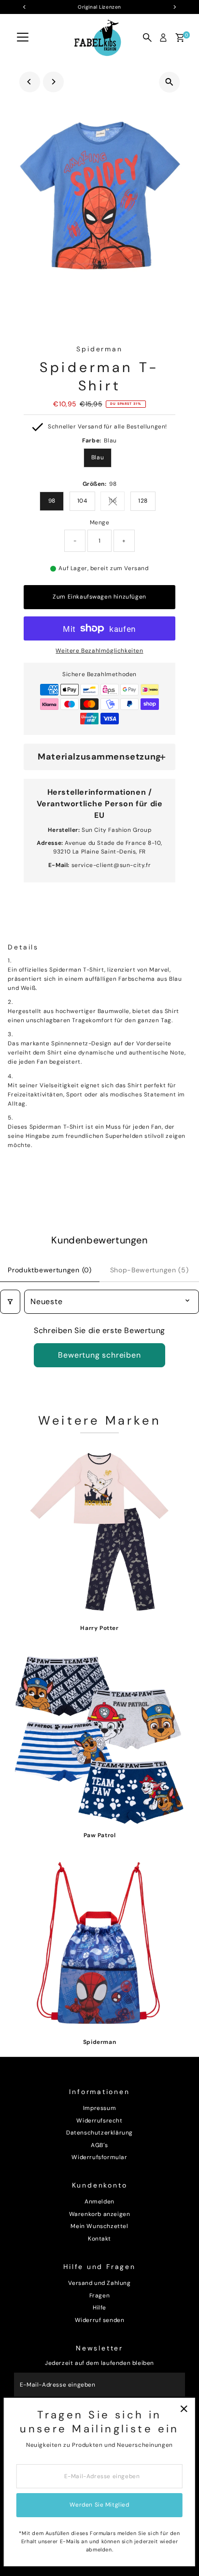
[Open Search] (147, 38)
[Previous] (30, 82)
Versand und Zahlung (99, 2283)
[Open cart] (180, 38)
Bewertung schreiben (99, 1355)
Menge (100, 522)
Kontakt (99, 2239)
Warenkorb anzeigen (100, 2214)
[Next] (53, 82)
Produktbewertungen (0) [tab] (50, 1270)
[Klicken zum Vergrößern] (169, 82)
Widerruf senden (100, 2320)
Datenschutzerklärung (99, 2133)
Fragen (100, 2296)
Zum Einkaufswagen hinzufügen (99, 597)
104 (82, 501)
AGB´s (99, 2145)
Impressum (99, 2108)
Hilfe (99, 2308)
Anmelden (99, 2202)
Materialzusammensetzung (99, 757)
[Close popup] (184, 2409)
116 (117, 502)
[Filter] (10, 1302)
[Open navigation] (23, 38)
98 (52, 501)
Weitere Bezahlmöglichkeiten (99, 651)
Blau (98, 457)
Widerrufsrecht (99, 2121)
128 (143, 501)
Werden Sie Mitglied (99, 2505)
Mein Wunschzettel (99, 2226)
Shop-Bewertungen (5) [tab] (149, 1270)
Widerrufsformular (99, 2157)
